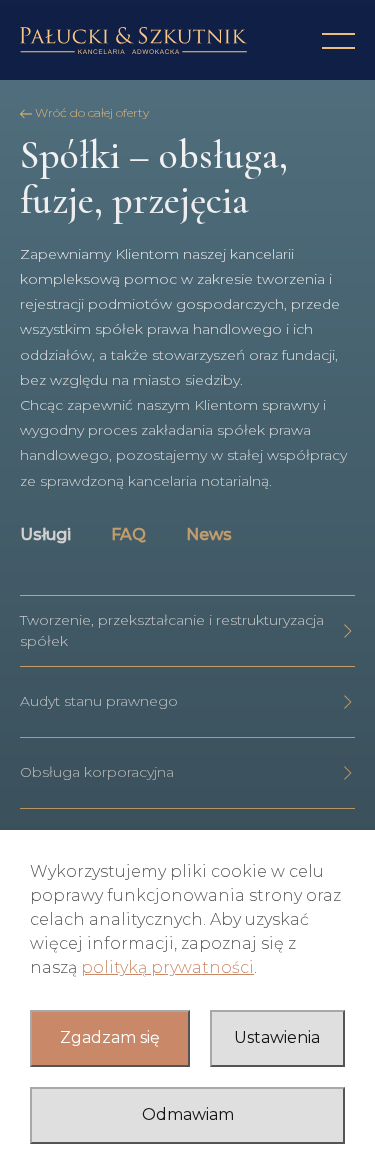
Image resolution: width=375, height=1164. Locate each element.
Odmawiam (188, 1114)
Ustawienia (277, 1037)
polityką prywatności (167, 967)
